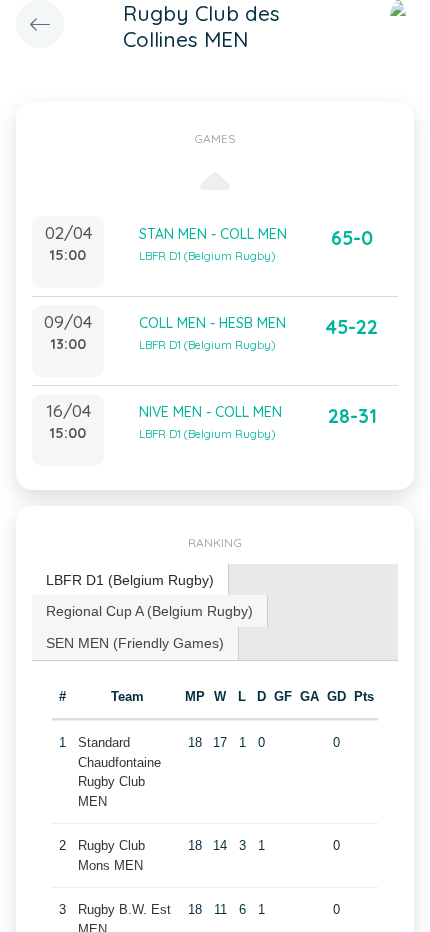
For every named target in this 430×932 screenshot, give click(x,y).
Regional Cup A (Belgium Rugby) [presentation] (149, 611)
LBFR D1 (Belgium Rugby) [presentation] (130, 580)
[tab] (130, 580)
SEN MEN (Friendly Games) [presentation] (135, 643)
